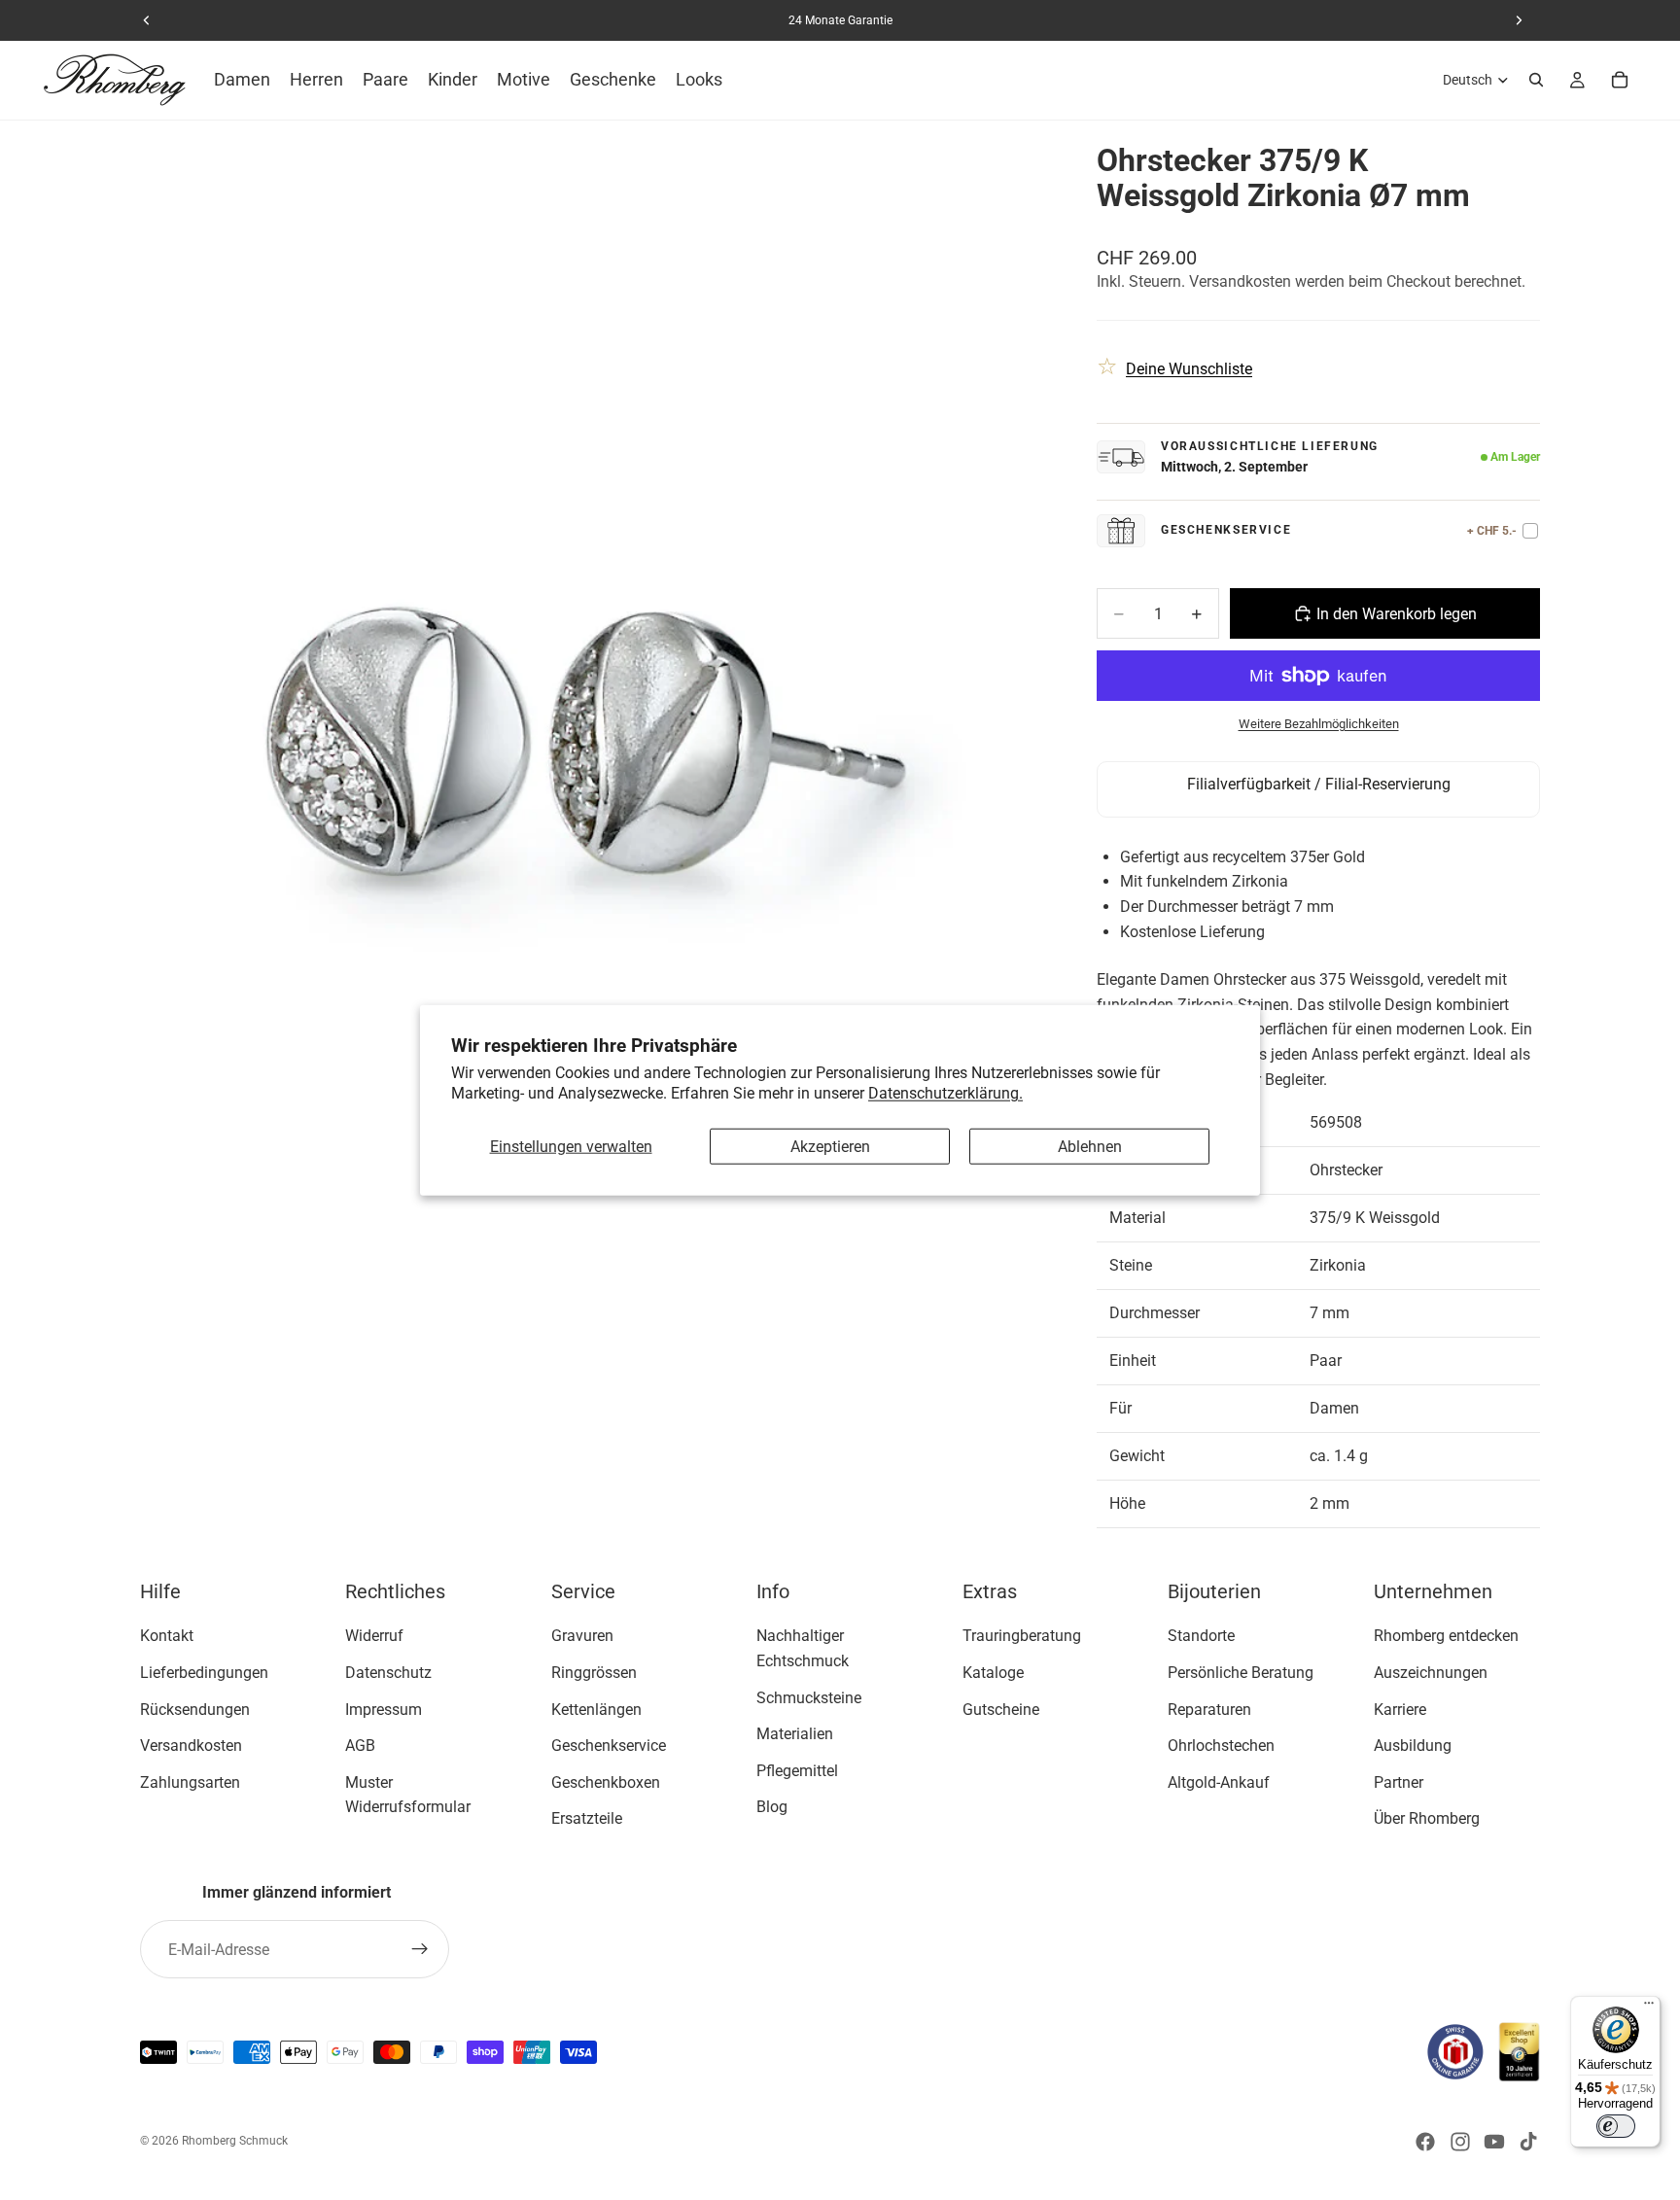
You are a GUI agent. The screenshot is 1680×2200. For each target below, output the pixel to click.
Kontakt (167, 1636)
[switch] (1616, 2126)
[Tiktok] (1528, 2142)
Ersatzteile (587, 1818)
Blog (772, 1807)
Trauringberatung (1022, 1636)
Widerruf (374, 1636)
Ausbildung (1413, 1746)
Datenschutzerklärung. (945, 1093)
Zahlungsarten (190, 1782)
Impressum (384, 1709)
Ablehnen (1090, 1147)
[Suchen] (1536, 80)
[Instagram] (1460, 2142)
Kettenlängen (596, 1709)
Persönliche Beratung (1241, 1673)
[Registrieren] (420, 1949)
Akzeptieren (830, 1147)
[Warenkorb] (1620, 80)
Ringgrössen (594, 1673)
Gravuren (582, 1636)
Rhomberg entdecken (1446, 1636)
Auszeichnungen (1431, 1673)
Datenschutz (388, 1673)
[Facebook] (1425, 2142)
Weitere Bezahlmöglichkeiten (1319, 724)
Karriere (1400, 1709)
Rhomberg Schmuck (235, 2141)
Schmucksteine (809, 1697)
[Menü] (1649, 2008)
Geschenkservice (609, 1746)
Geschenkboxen (606, 1782)
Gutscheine (1001, 1709)
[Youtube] (1494, 2142)
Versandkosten (191, 1746)
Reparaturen (1209, 1709)
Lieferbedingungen (204, 1673)
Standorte (1201, 1636)
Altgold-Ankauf (1219, 1782)
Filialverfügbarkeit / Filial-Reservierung (1319, 784)
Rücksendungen (195, 1709)
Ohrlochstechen (1221, 1746)
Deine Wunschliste (1189, 369)
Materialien (795, 1734)
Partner (1399, 1782)
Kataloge (993, 1673)
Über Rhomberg (1427, 1818)
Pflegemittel (797, 1771)
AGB (360, 1746)
